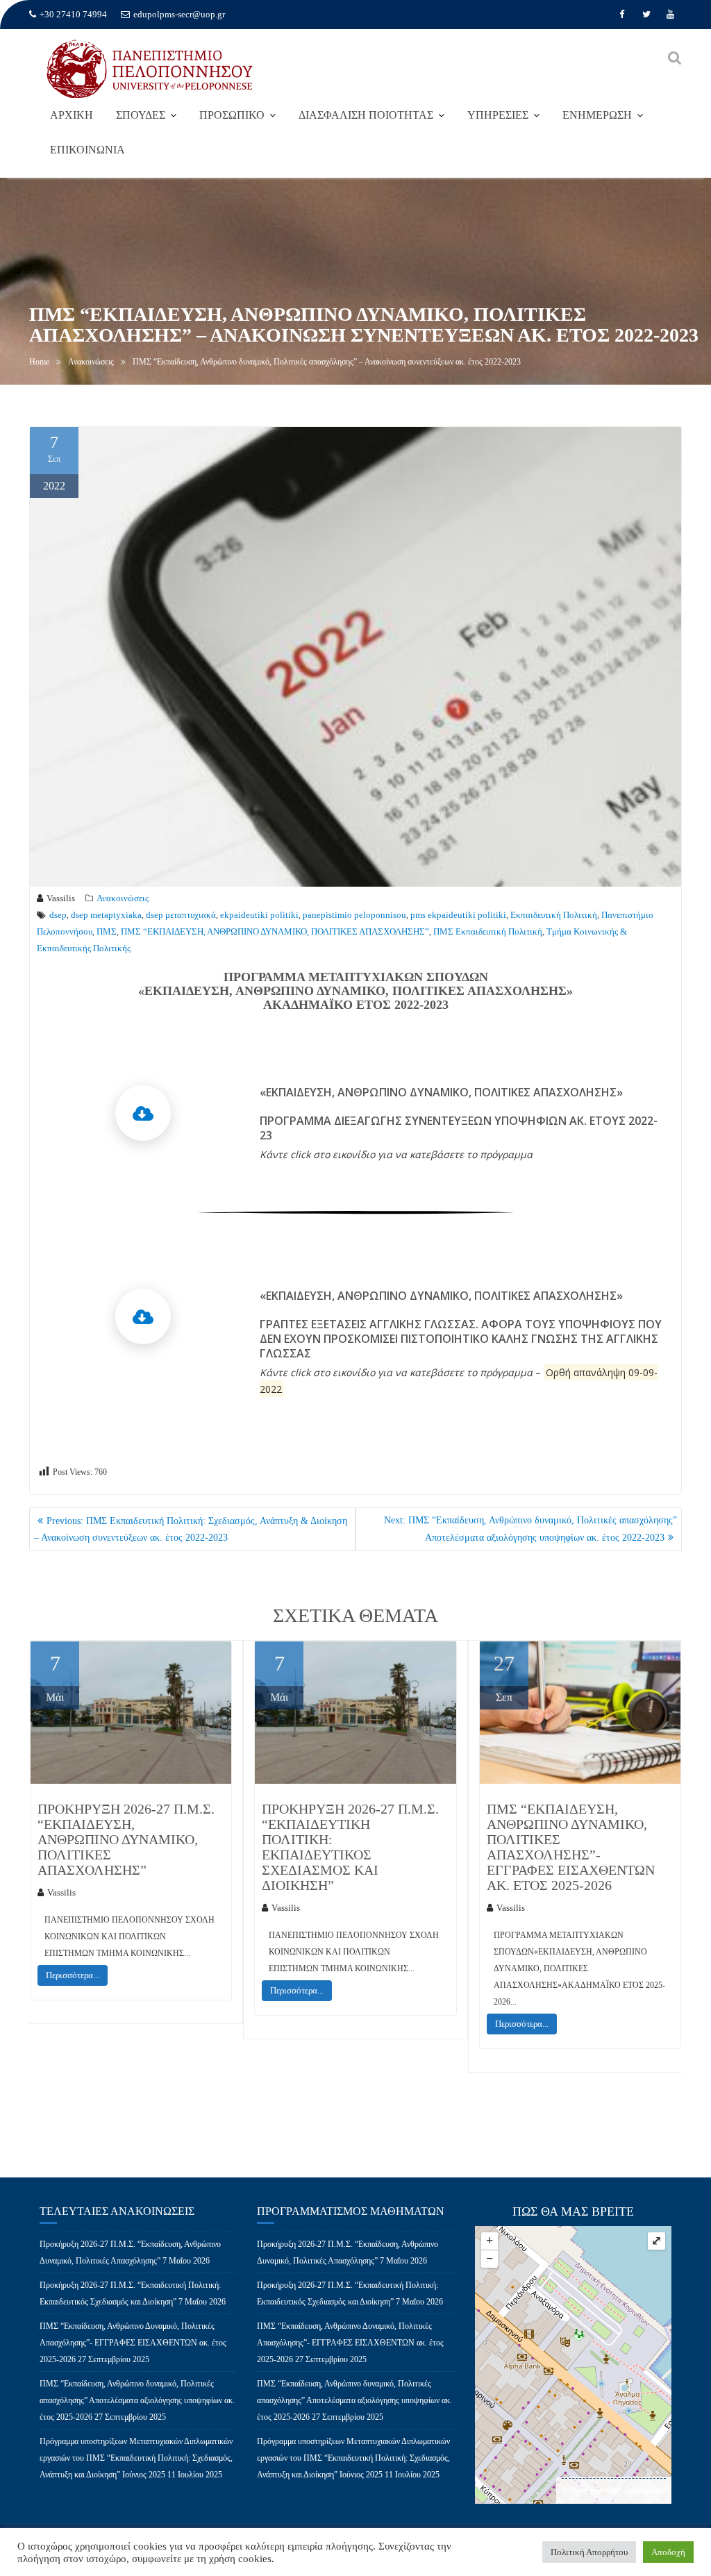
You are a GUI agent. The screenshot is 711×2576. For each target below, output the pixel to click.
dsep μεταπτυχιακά (181, 915)
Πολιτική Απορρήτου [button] (589, 2552)
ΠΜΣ (107, 931)
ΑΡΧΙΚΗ (72, 115)
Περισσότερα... (73, 1975)
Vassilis (61, 898)
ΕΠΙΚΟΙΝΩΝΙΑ (87, 150)
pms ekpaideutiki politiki (458, 915)
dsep (58, 915)
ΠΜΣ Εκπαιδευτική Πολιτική (488, 931)
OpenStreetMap (596, 2491)
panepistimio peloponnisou (354, 915)
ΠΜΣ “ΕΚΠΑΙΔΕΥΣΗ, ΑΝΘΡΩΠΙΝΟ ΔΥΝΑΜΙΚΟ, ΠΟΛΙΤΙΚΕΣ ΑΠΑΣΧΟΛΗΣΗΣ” (275, 931)
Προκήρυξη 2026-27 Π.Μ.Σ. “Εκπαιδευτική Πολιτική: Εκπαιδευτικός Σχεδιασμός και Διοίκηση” (350, 1847)
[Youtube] (671, 15)
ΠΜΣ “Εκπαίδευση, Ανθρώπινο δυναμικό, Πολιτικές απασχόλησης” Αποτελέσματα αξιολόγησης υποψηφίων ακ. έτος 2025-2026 (137, 2400)
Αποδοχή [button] (668, 2552)
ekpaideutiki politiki (259, 915)
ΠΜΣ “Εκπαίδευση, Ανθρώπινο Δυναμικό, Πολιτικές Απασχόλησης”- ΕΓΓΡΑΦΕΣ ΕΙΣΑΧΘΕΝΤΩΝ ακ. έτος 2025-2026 (571, 1847)
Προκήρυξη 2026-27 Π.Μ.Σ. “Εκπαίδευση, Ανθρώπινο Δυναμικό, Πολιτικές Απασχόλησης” (126, 1839)
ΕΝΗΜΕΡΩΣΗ (597, 115)
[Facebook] (622, 15)
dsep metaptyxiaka (106, 915)
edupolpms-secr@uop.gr (179, 14)
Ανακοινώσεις (123, 898)
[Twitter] (646, 15)
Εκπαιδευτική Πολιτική (554, 915)
